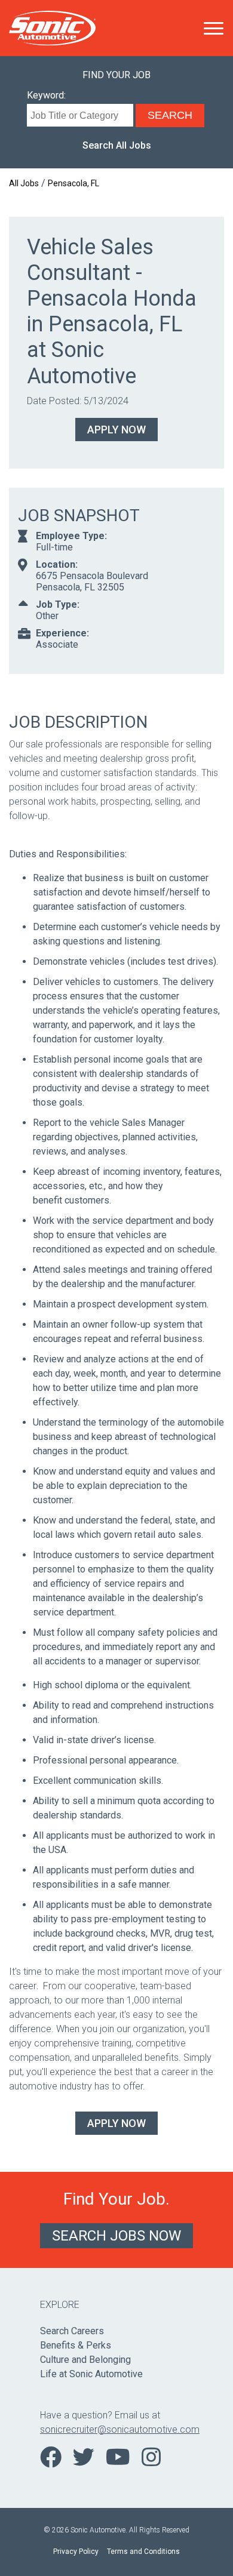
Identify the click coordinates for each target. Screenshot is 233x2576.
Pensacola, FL (73, 183)
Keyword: (46, 95)
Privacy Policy (76, 2552)
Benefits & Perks (76, 2345)
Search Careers (72, 2331)
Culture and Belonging (85, 2360)
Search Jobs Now (116, 2236)
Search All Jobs (117, 145)
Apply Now (116, 430)
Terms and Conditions (143, 2552)
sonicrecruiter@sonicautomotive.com (116, 2429)
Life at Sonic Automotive (91, 2374)
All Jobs (24, 183)
